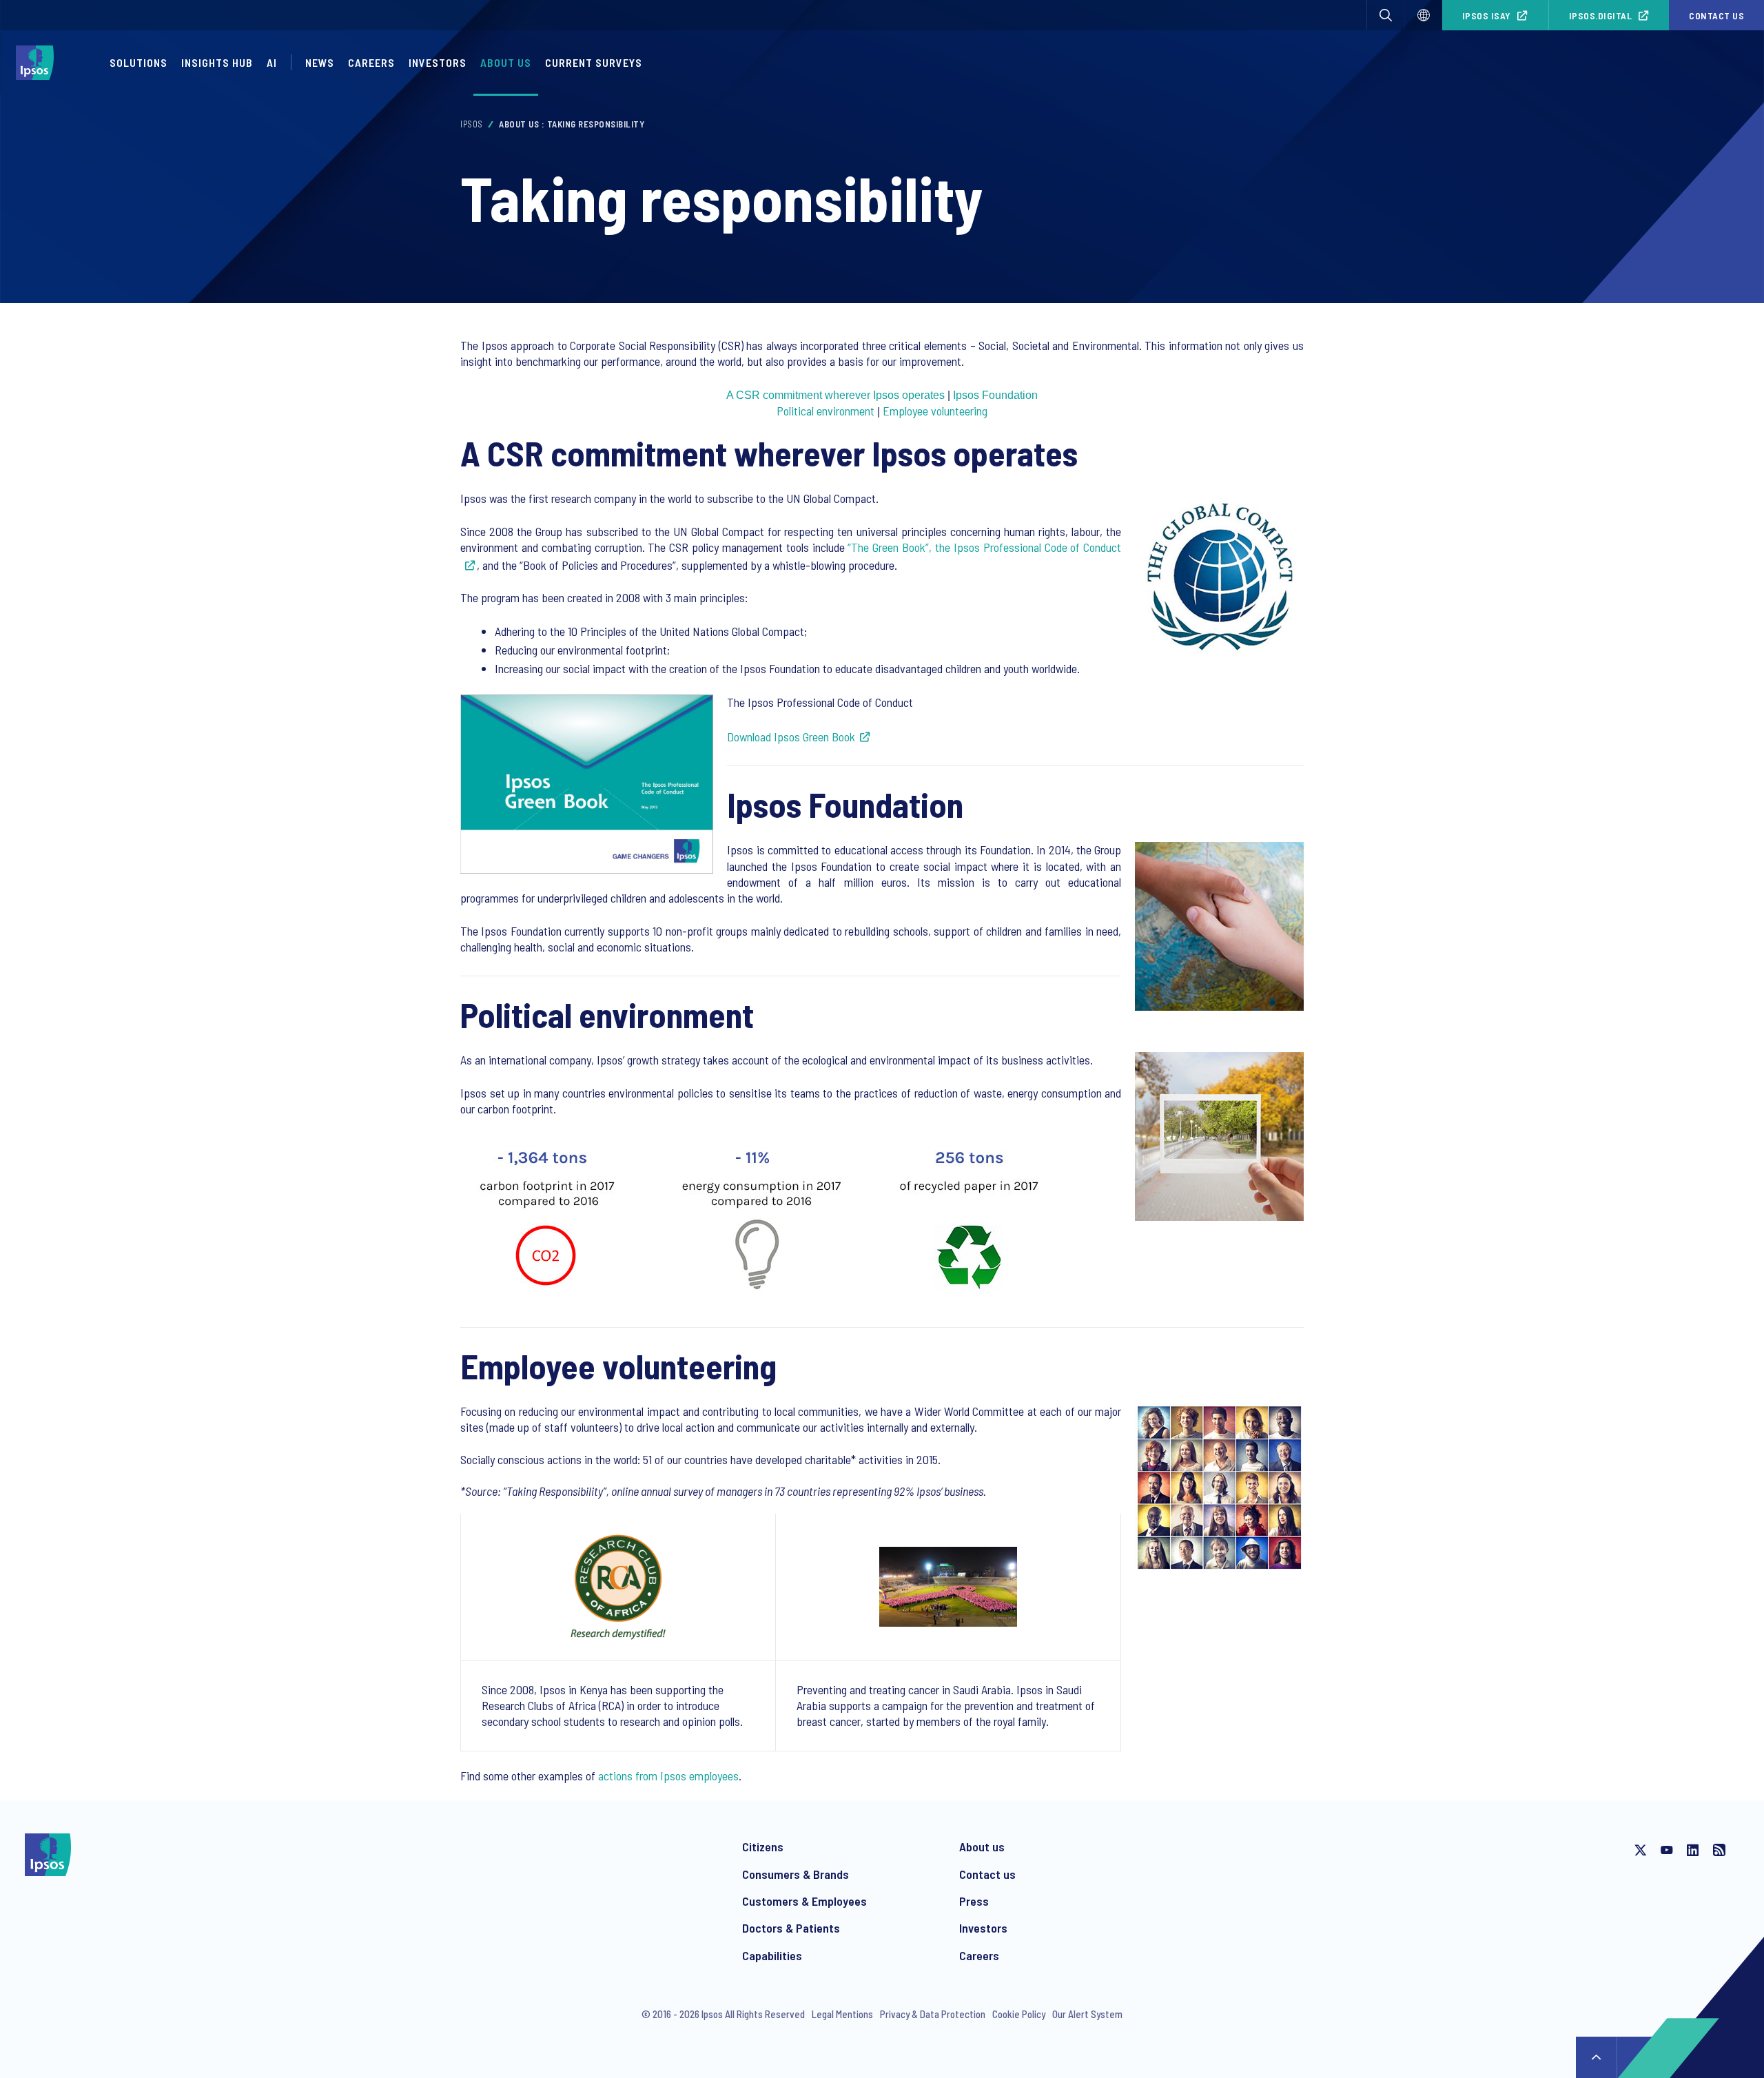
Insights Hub (217, 62)
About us (982, 1846)
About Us (506, 62)
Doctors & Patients (791, 1928)
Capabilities (772, 1955)
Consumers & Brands (796, 1874)
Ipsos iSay (1487, 16)
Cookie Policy (1019, 2014)
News (320, 62)
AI (272, 62)
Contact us (1716, 16)
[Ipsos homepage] (38, 63)
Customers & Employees (804, 1901)
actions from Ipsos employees (668, 1776)
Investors (983, 1928)
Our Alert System (1087, 2014)
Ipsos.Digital (1601, 16)
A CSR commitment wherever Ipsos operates (835, 395)
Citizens (763, 1846)
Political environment (825, 411)
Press (974, 1901)
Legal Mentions (842, 2014)
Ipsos (472, 124)
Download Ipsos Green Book (791, 737)
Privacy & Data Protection (933, 2014)
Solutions (139, 62)
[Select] (1424, 15)
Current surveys (594, 62)
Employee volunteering (935, 411)
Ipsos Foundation (995, 395)
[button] (1386, 15)
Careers (371, 62)
